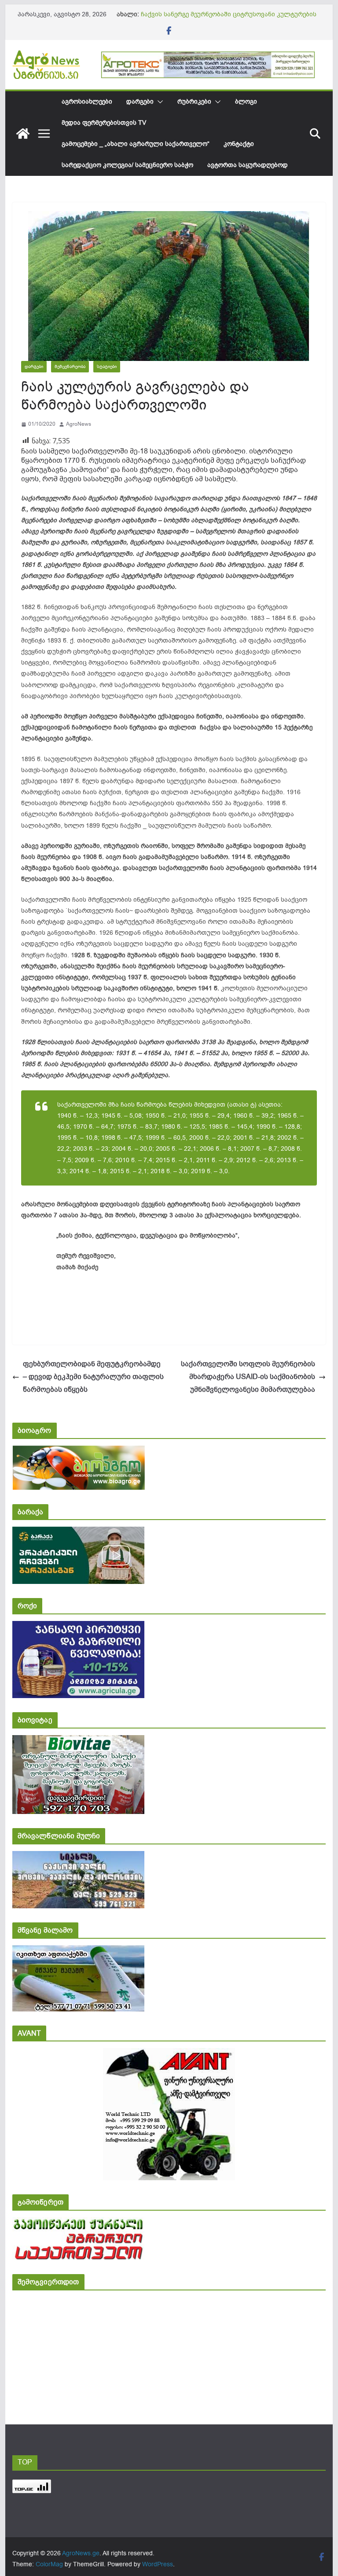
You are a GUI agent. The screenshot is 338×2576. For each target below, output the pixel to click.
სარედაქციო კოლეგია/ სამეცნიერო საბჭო (127, 165)
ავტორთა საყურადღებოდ (248, 165)
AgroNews (79, 424)
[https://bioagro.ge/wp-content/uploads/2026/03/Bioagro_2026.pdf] (79, 1452)
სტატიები (107, 366)
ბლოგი (246, 102)
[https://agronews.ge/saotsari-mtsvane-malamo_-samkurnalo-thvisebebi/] (78, 1951)
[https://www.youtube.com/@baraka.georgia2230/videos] (78, 1533)
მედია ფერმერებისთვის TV (104, 123)
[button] (158, 102)
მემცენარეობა (70, 366)
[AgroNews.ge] (23, 134)
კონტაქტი (239, 144)
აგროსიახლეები (87, 102)
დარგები (140, 102)
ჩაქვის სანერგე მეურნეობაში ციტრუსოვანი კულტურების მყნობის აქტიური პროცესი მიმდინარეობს (229, 19)
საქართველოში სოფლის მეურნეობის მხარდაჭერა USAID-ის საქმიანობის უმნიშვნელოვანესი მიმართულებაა (248, 1377)
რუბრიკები (194, 102)
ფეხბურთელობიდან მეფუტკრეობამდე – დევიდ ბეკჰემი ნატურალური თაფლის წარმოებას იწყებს (93, 1377)
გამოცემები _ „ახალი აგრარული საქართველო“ (136, 144)
